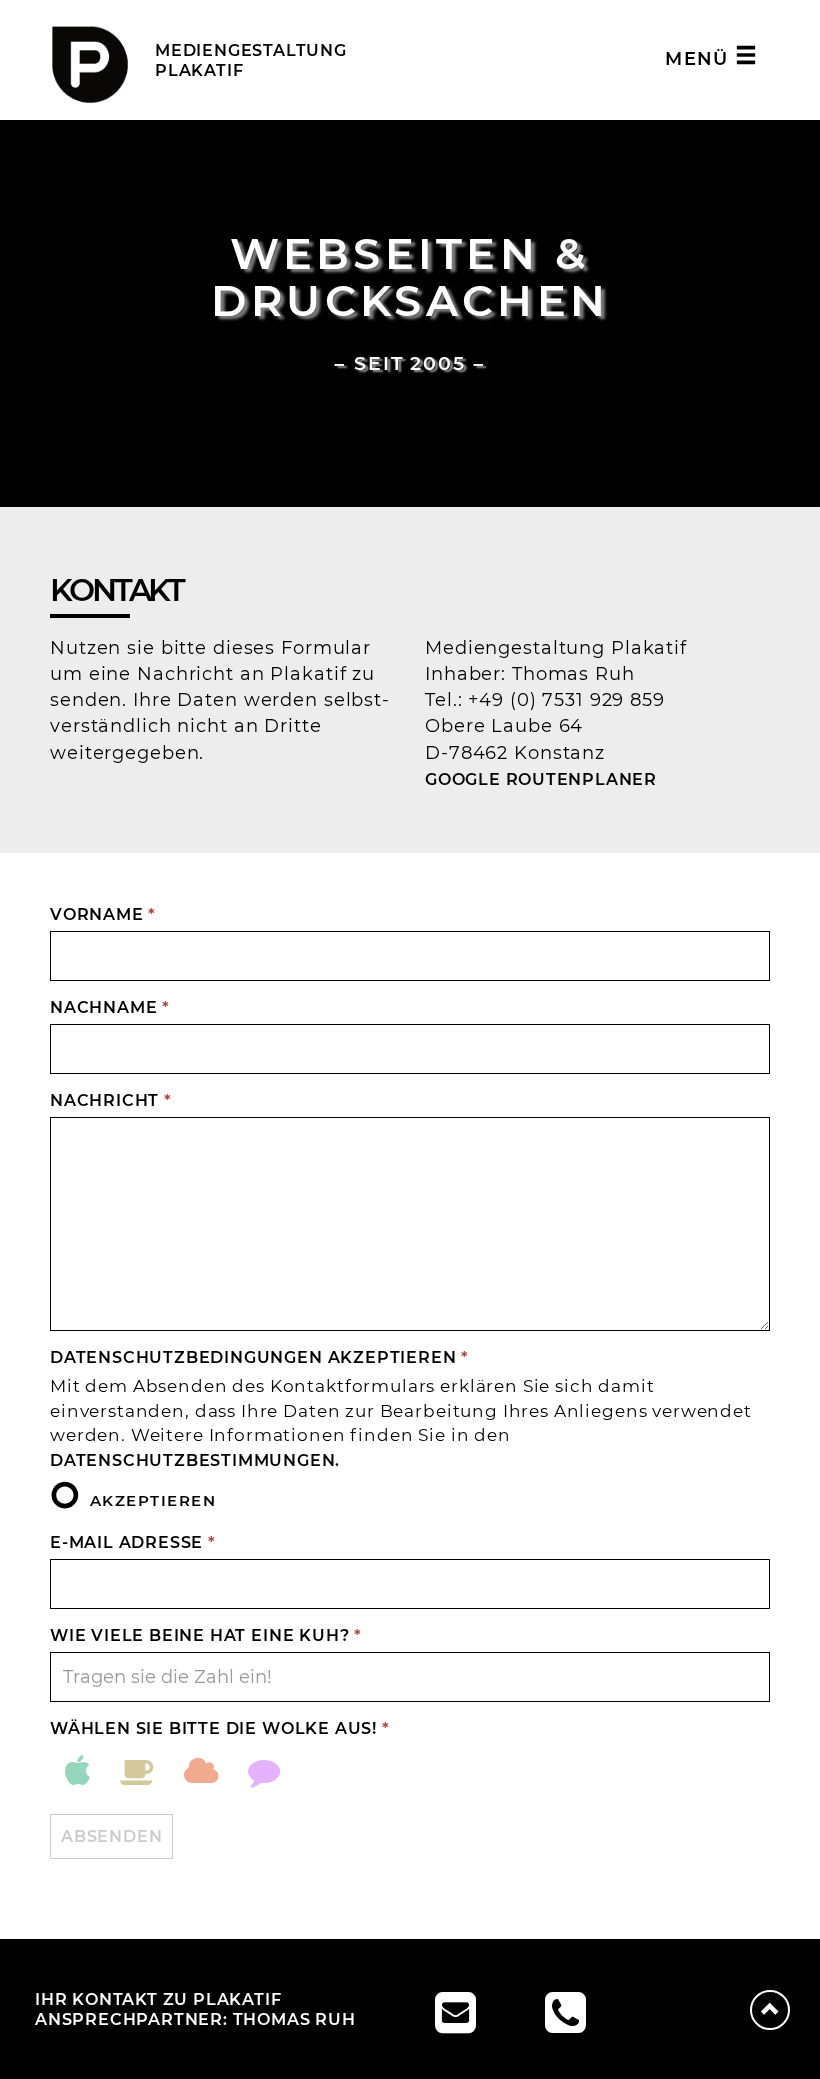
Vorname (103, 914)
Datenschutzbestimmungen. (195, 1460)
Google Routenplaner (541, 779)
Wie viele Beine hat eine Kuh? (206, 1635)
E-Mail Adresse (133, 1542)
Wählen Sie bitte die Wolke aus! (220, 1728)
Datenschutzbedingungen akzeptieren (259, 1357)
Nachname (110, 1007)
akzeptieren (153, 1499)
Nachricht (111, 1100)
